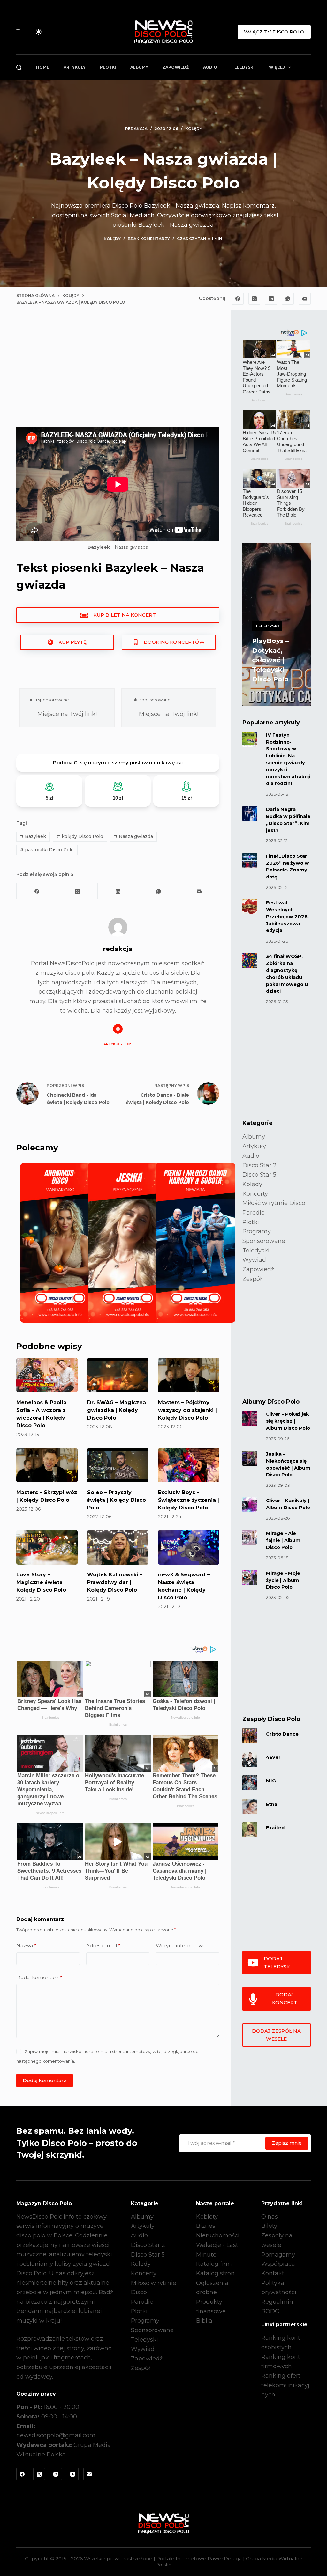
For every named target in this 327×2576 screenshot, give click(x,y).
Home (43, 67)
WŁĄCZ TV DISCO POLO (274, 32)
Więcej (277, 67)
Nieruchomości (218, 2235)
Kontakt (273, 2273)
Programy (257, 1231)
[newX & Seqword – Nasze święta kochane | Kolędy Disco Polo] (189, 1547)
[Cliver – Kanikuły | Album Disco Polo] (250, 1505)
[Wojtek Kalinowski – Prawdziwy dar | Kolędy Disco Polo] (118, 1547)
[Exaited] (250, 1830)
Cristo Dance (282, 1734)
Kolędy (194, 129)
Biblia (204, 2321)
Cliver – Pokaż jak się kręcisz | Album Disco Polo (288, 1421)
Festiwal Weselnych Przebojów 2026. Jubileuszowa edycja (287, 917)
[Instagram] (56, 2474)
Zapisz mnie (287, 2143)
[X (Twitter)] (255, 299)
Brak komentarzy (149, 239)
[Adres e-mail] (305, 299)
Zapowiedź (176, 67)
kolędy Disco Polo (80, 836)
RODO (270, 2311)
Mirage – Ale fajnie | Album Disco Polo (283, 1540)
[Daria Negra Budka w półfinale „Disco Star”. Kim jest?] (250, 814)
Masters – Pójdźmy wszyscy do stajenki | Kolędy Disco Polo (187, 1410)
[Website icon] (118, 1029)
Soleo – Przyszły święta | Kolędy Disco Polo (117, 1500)
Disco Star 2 (259, 1165)
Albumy (139, 67)
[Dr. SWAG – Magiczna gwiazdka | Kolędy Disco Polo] (118, 1375)
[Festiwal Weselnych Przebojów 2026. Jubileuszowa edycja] (250, 907)
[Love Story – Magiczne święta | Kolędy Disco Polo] (47, 1547)
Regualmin (277, 2302)
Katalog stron (215, 2273)
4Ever (273, 1757)
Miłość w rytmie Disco (274, 1203)
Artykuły (75, 67)
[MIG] (250, 1783)
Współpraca (278, 2264)
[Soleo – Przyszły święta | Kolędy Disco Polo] (118, 1465)
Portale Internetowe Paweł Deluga (199, 2559)
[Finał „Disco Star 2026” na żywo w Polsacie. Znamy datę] (250, 860)
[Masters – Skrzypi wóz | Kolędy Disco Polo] (47, 1465)
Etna (272, 1804)
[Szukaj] (19, 67)
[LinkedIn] (271, 299)
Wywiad (254, 1260)
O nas (270, 2217)
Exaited (275, 1828)
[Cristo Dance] (250, 1736)
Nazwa (26, 1945)
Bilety (269, 2226)
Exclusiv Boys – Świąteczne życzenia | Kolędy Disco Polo (189, 1500)
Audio (210, 67)
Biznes (206, 2226)
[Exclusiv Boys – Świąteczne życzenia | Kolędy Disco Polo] (189, 1465)
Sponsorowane (264, 1241)
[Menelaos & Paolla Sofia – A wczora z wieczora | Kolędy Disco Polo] (47, 1375)
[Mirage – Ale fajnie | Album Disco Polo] (250, 1538)
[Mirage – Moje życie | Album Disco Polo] (250, 1578)
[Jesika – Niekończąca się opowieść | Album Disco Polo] (250, 1458)
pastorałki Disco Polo (47, 850)
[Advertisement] (118, 374)
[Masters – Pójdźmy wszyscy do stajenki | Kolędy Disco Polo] (189, 1375)
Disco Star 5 (259, 1175)
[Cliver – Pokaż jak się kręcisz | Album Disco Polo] (250, 1418)
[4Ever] (250, 1759)
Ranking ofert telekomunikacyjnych (285, 2385)
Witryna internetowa (181, 1945)
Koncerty (255, 1194)
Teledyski (243, 67)
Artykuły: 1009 (118, 1044)
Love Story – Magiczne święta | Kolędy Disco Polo (41, 1582)
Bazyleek (33, 836)
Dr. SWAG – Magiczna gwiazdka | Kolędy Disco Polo (117, 1410)
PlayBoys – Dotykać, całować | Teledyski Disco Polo (270, 660)
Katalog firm (214, 2264)
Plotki (108, 67)
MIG (271, 1781)
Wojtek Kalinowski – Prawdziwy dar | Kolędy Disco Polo (115, 1582)
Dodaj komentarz (39, 1977)
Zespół (252, 1279)
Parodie (254, 1213)
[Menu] (19, 32)
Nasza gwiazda (133, 836)
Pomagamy (278, 2255)
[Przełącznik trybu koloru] (39, 32)
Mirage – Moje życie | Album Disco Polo (283, 1580)
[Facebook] (238, 299)
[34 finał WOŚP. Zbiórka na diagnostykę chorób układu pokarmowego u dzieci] (250, 961)
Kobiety (207, 2217)
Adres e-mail (103, 1945)
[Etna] (250, 1806)
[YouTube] (73, 2474)
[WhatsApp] (288, 299)
